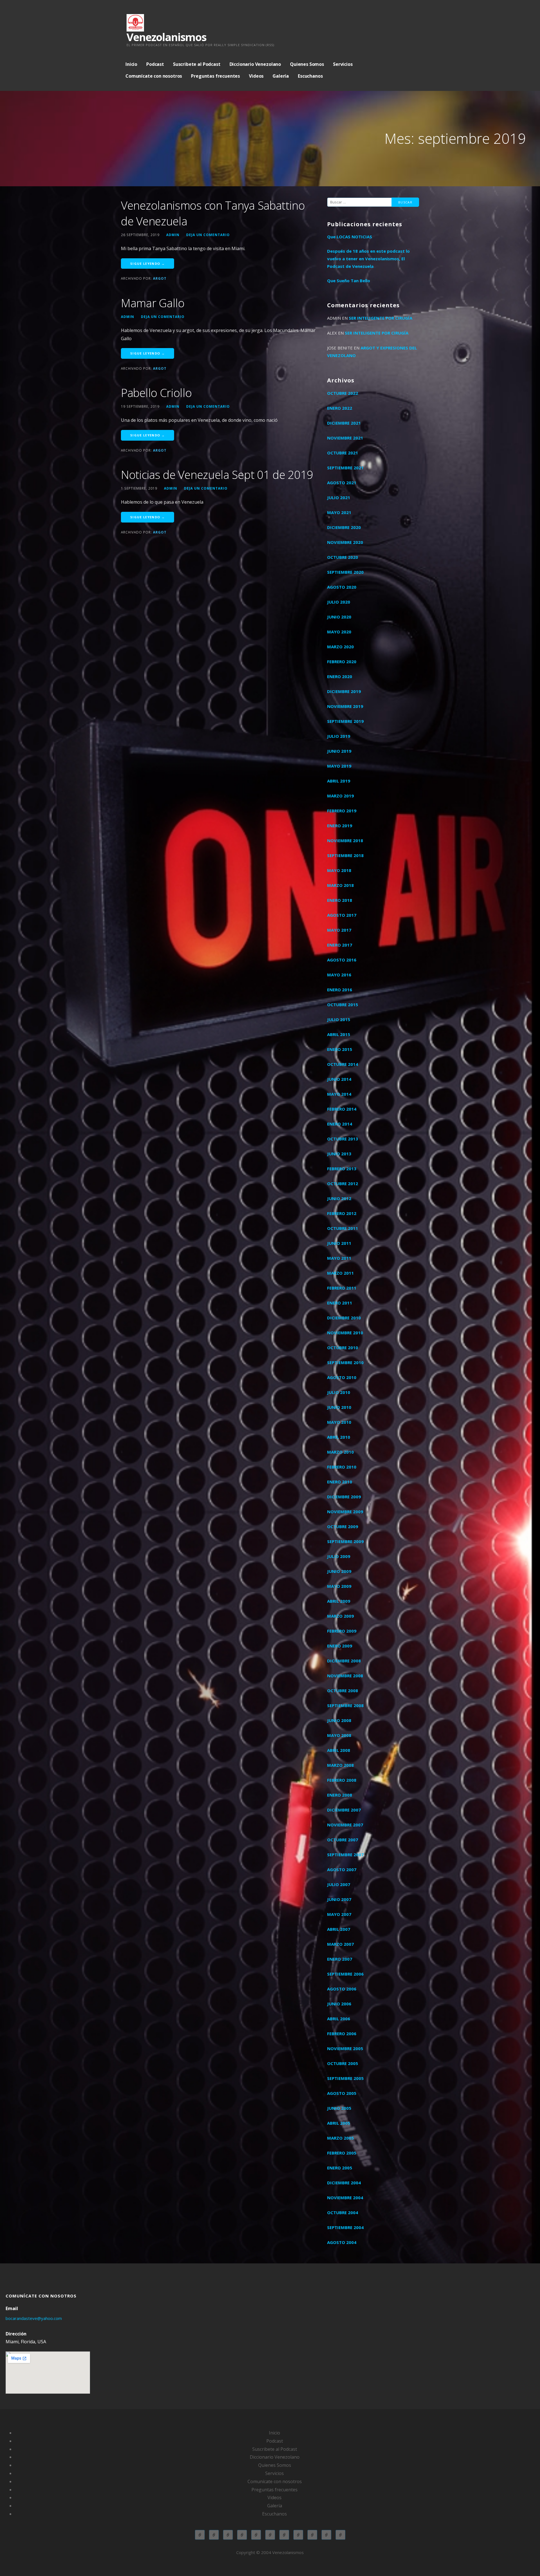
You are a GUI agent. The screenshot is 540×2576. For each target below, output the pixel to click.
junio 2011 (339, 1243)
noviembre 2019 (345, 706)
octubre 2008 (343, 1691)
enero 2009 (340, 1646)
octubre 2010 (343, 1348)
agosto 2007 (342, 1869)
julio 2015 (339, 1019)
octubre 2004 (343, 2212)
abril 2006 (339, 2019)
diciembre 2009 (344, 1497)
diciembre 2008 (344, 1661)
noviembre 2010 (345, 1333)
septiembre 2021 (345, 468)
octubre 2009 (343, 1526)
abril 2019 (339, 781)
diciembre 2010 (344, 1318)
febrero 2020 (342, 662)
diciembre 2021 (344, 423)
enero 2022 (340, 408)
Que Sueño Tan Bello (349, 281)
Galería (281, 76)
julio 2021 (339, 497)
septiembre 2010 (345, 1362)
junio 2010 (339, 1407)
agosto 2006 (342, 1989)
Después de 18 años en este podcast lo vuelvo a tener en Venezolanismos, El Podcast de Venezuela (368, 259)
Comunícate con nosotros (154, 76)
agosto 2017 (342, 915)
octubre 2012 (343, 1183)
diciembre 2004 (344, 2183)
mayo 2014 (339, 1094)
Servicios (343, 64)
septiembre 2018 (345, 855)
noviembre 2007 (345, 1825)
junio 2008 (339, 1720)
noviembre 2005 (345, 2048)
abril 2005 (339, 2123)
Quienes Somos (307, 64)
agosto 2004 (342, 2242)
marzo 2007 (340, 1944)
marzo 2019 (340, 796)
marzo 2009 (340, 1616)
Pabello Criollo (156, 393)
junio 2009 (339, 1571)
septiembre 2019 (345, 721)
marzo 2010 (340, 1452)
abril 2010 (339, 1437)
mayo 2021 (339, 512)
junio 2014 (339, 1079)
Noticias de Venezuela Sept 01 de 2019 (217, 475)
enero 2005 (340, 2168)
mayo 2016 (339, 975)
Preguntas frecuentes (215, 76)
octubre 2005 (343, 2063)
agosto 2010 (342, 1377)
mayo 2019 (339, 766)
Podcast (155, 64)
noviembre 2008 (345, 1676)
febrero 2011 (342, 1288)
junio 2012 (339, 1198)
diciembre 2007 (344, 1810)
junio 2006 (339, 2004)
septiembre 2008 (345, 1705)
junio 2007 (339, 1899)
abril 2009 (339, 1601)
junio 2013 (339, 1154)
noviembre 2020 (345, 542)
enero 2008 (340, 1795)
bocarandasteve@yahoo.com (34, 2318)
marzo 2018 (340, 885)
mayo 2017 (339, 930)
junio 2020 (339, 617)
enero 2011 (340, 1303)
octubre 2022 (343, 393)
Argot (160, 278)
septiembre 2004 (345, 2227)
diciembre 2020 (344, 527)
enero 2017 (340, 945)
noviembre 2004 (345, 2198)
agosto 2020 (342, 587)
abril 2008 (339, 1750)
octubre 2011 (343, 1228)
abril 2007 (339, 1929)
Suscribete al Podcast (197, 64)
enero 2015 (340, 1049)
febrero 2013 (342, 1169)
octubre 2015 (343, 1005)
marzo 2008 (340, 1765)
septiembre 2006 (345, 1974)
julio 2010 (339, 1392)
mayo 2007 (339, 1914)
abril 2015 (339, 1034)
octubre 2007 (343, 1840)
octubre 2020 (343, 557)
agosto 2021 (342, 483)
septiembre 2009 (345, 1541)
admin (173, 235)
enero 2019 (340, 826)
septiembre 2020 (345, 572)
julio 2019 (339, 736)
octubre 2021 (343, 453)
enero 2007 (340, 1959)
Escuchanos (310, 76)
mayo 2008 (339, 1735)
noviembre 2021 (345, 438)
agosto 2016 (342, 960)
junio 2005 (339, 2108)
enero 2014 (340, 1124)
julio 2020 (339, 602)
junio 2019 (339, 751)
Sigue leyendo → (148, 264)
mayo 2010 (339, 1422)
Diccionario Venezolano (255, 64)
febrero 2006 (342, 2034)
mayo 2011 (339, 1258)
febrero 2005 (342, 2153)
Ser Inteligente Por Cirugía (381, 318)
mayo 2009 (339, 1586)
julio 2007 (339, 1884)
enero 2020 (340, 676)
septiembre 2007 (345, 1855)
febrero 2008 (342, 1780)
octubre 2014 (343, 1064)
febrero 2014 (342, 1109)
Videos (256, 76)
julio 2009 (339, 1556)
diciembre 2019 (344, 691)
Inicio (131, 64)
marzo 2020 (340, 647)
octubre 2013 (343, 1139)
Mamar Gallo (153, 303)
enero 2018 (340, 900)
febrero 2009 (342, 1631)
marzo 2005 (340, 2138)
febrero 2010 (342, 1467)
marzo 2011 (340, 1273)
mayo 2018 (339, 870)
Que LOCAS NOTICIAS (350, 237)
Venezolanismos (166, 37)
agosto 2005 (342, 2093)
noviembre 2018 (345, 840)
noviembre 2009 (345, 1512)
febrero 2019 (342, 811)
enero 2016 (340, 990)
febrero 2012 (342, 1213)
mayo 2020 (339, 632)
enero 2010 (340, 1482)
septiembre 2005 (345, 2078)
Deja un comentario (208, 235)
